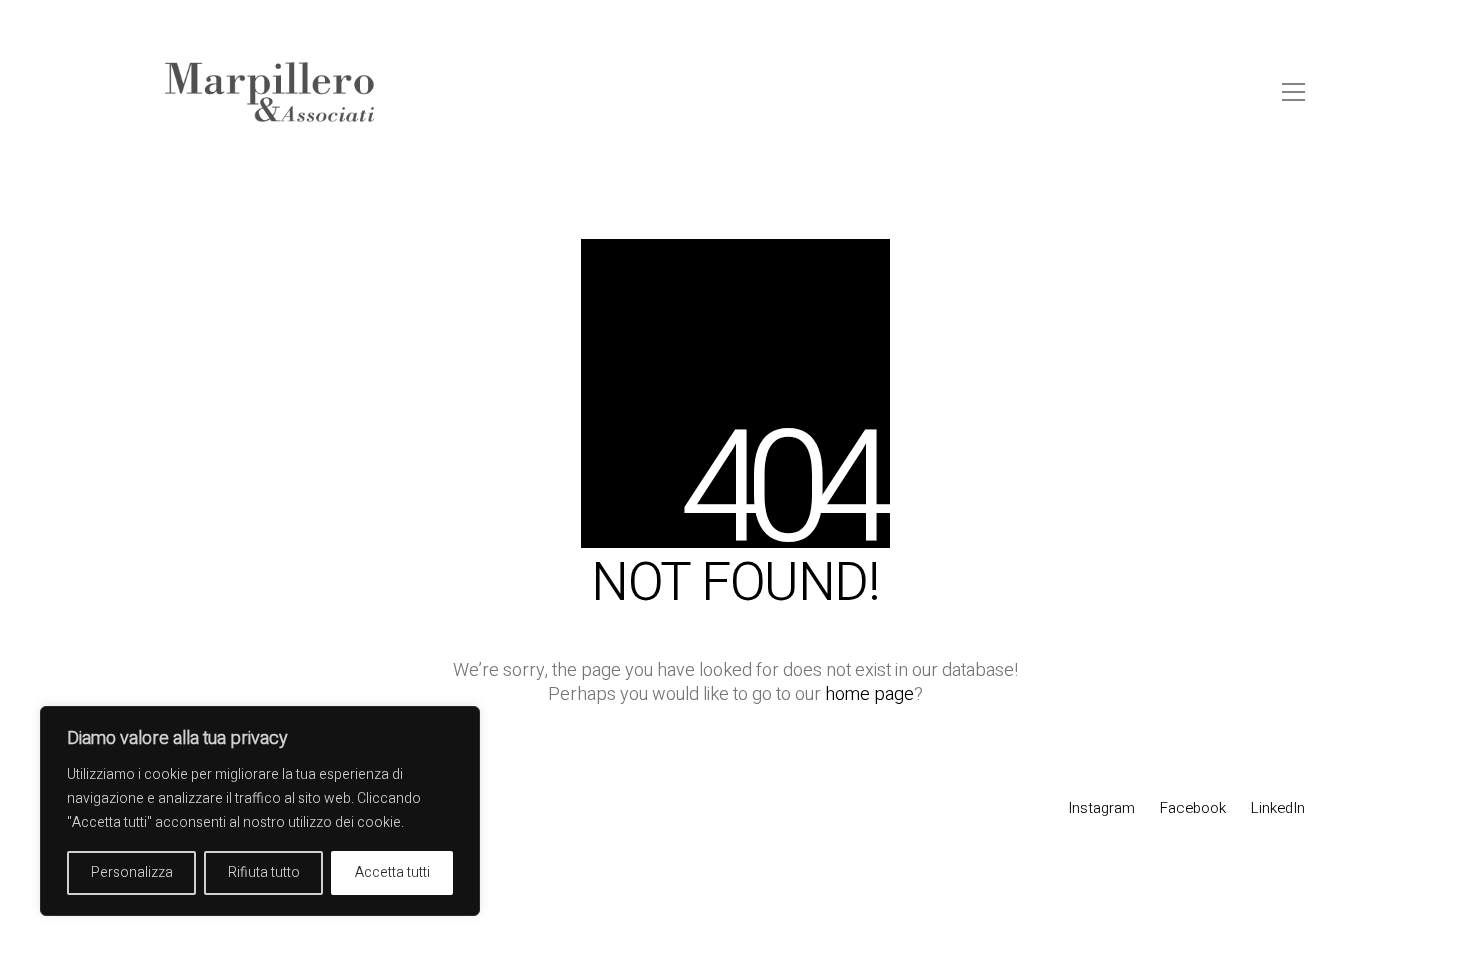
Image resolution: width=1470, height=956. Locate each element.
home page (869, 695)
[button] (1293, 92)
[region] (260, 811)
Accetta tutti (392, 872)
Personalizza (132, 872)
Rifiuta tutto (264, 872)
